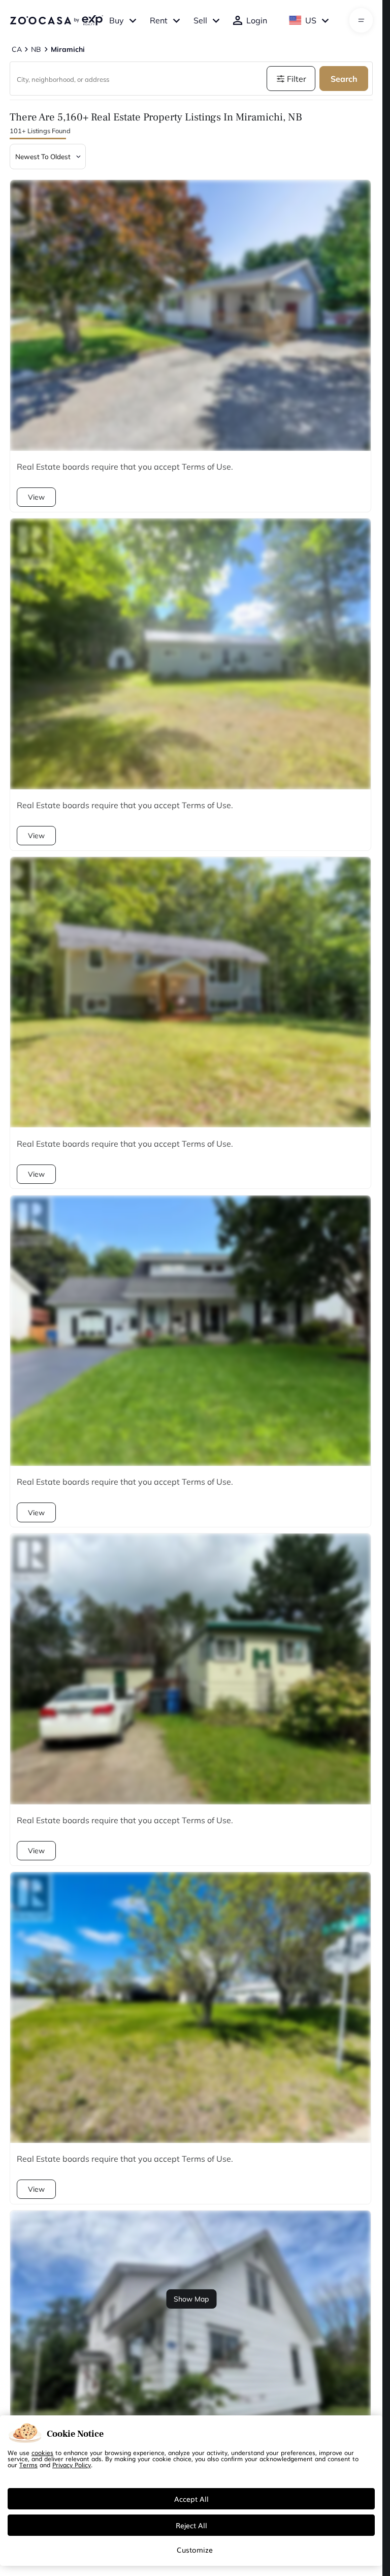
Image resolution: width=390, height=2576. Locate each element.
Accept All (191, 2499)
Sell (200, 20)
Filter (297, 79)
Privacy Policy (72, 2465)
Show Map (191, 2299)
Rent (159, 20)
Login (257, 20)
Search (344, 79)
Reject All (191, 2525)
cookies (42, 2452)
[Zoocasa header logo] (56, 20)
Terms (28, 2465)
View (36, 497)
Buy (117, 20)
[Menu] (361, 20)
